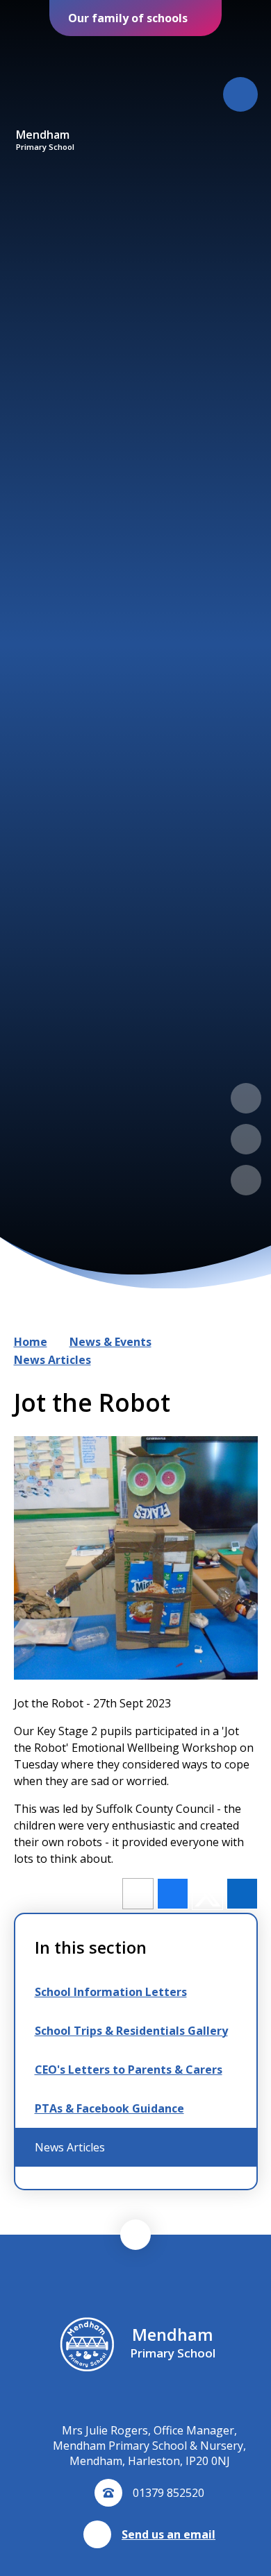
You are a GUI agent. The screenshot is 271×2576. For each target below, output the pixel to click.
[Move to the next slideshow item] (246, 1139)
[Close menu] (240, 94)
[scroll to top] (135, 2235)
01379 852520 (169, 2493)
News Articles (52, 1360)
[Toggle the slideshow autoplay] (246, 1180)
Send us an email (169, 2534)
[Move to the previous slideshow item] (246, 1098)
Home (31, 1342)
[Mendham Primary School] (45, 82)
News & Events (110, 1342)
